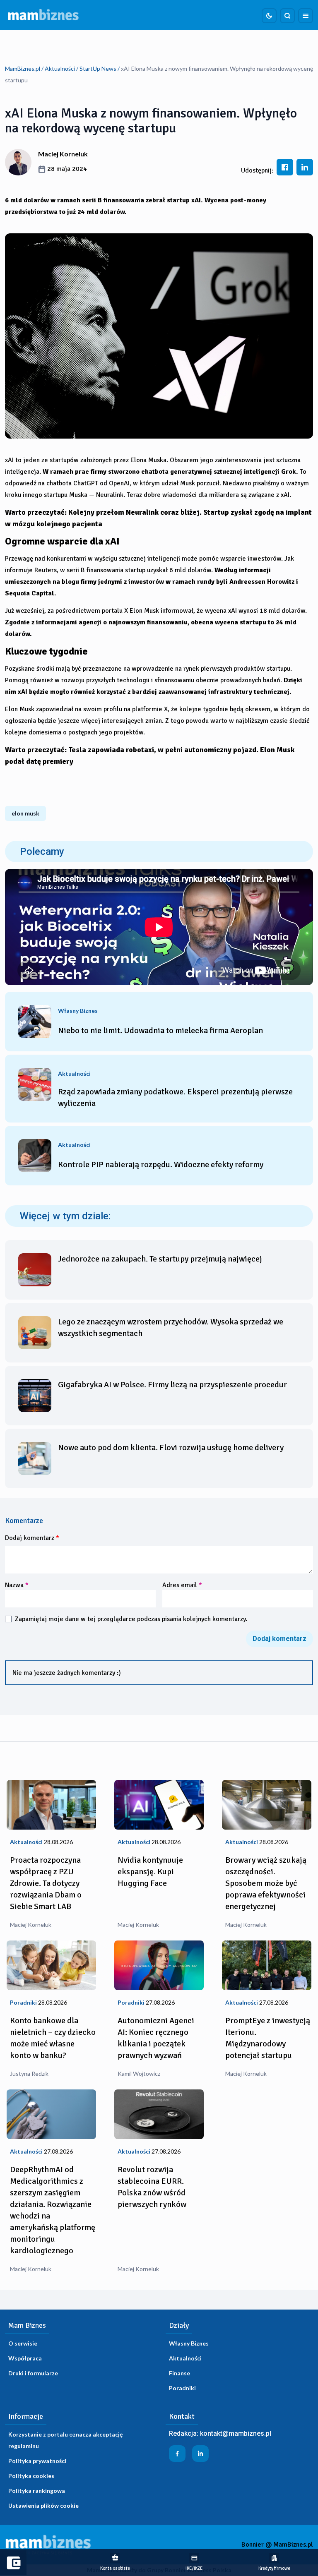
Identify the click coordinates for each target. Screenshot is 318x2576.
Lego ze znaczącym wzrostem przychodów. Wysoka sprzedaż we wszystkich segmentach (171, 1328)
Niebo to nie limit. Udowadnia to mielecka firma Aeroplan (160, 1030)
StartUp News (98, 68)
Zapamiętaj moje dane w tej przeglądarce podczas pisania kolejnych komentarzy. (131, 1619)
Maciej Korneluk (63, 154)
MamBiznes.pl (23, 68)
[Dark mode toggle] (269, 16)
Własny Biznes (189, 2343)
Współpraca (25, 2358)
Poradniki (182, 2388)
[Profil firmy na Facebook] (177, 2454)
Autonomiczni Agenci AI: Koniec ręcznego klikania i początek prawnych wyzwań (156, 2038)
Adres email (182, 1585)
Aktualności (60, 68)
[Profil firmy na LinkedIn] (200, 2454)
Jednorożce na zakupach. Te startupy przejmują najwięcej (160, 1259)
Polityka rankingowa (37, 2491)
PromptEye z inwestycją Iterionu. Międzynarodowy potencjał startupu (268, 2038)
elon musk (25, 813)
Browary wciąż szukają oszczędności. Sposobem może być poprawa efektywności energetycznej (266, 1883)
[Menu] (306, 16)
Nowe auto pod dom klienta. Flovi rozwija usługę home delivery (171, 1448)
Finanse (179, 2373)
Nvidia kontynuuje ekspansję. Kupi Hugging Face (150, 1872)
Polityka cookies (31, 2476)
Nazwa (17, 1585)
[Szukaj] (287, 16)
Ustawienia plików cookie (43, 2505)
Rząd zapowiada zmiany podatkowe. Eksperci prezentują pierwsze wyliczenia (175, 1097)
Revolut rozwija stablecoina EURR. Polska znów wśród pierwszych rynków (152, 2187)
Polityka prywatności (37, 2461)
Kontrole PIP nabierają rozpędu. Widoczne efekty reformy (161, 1164)
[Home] (43, 15)
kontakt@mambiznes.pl (236, 2433)
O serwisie (23, 2343)
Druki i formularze (33, 2373)
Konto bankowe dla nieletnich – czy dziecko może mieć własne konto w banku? (53, 2038)
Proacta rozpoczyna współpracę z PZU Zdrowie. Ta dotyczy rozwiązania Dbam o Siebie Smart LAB (46, 1883)
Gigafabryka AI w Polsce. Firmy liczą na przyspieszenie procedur (172, 1385)
